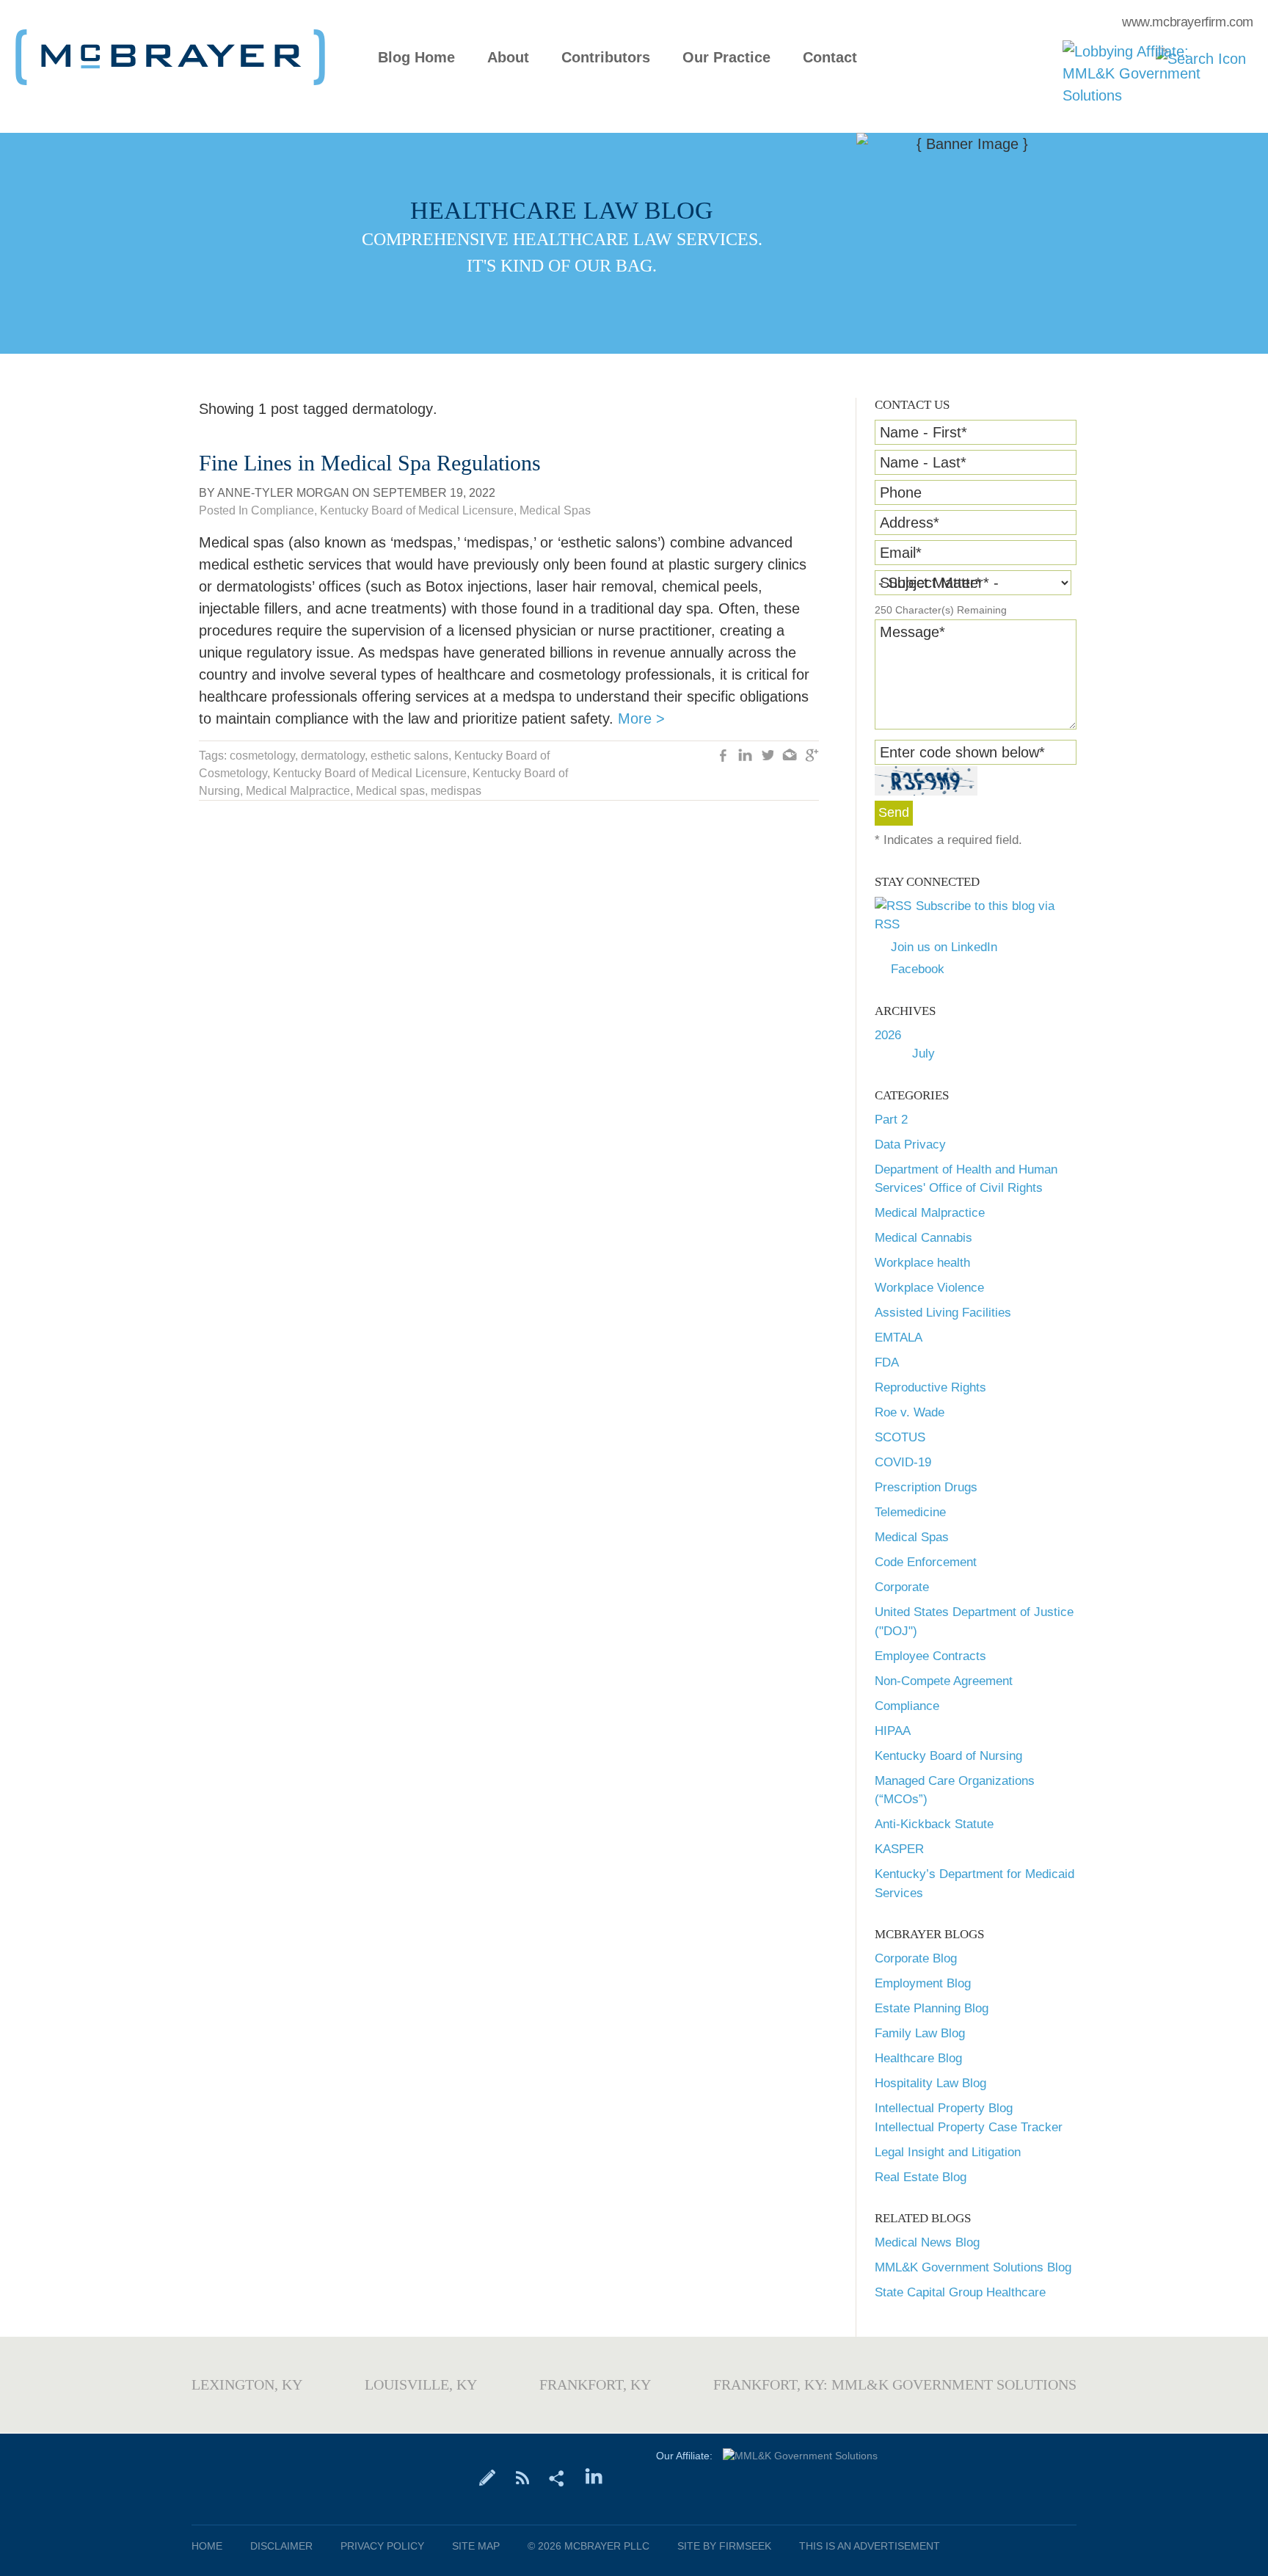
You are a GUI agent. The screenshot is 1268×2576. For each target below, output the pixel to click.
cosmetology (262, 756)
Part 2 (891, 1120)
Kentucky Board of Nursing (948, 1756)
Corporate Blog (916, 1958)
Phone (901, 492)
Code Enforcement (926, 1562)
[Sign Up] (488, 2477)
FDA (887, 1362)
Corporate (902, 1587)
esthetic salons (409, 756)
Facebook (918, 969)
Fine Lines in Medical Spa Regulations (370, 463)
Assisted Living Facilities (943, 1313)
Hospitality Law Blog (930, 2083)
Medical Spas (912, 1537)
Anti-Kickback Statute (934, 1824)
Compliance (907, 1706)
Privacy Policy (382, 2546)
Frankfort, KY (595, 2384)
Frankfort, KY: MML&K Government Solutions (895, 2384)
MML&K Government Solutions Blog (973, 2267)
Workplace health (922, 1263)
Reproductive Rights (930, 1387)
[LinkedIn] (594, 2477)
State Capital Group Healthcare (960, 2292)
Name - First (923, 432)
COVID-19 (903, 1462)
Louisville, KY (421, 2384)
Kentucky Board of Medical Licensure (417, 510)
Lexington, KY (247, 2384)
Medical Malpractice (930, 1213)
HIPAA (893, 1731)
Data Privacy (910, 1145)
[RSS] (522, 2477)
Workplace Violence (929, 1288)
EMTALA (899, 1338)
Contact (830, 58)
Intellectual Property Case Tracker (969, 2127)
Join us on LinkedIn (944, 947)
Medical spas (390, 791)
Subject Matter (930, 583)
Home (207, 2546)
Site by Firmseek (724, 2546)
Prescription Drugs (926, 1487)
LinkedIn (746, 757)
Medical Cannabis (923, 1238)
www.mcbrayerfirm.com (1188, 22)
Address (910, 523)
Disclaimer (281, 2546)
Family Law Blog (920, 2033)
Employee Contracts (930, 1656)
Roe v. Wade (910, 1412)
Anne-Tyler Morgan (283, 493)
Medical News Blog (927, 2242)
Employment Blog (923, 1983)
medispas (456, 791)
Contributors (606, 58)
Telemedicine (910, 1512)
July (923, 1054)
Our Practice (726, 58)
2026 (888, 1035)
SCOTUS (900, 1437)
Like (724, 757)
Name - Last (923, 462)
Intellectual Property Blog (944, 2108)
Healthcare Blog (918, 2058)
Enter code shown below (962, 752)
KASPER (899, 1849)
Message (912, 632)
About (508, 58)
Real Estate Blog (921, 2177)
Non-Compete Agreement (944, 1681)
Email (901, 553)
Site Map (476, 2546)
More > (641, 718)
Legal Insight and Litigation (948, 2152)
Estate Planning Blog (932, 2008)
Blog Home (416, 58)
